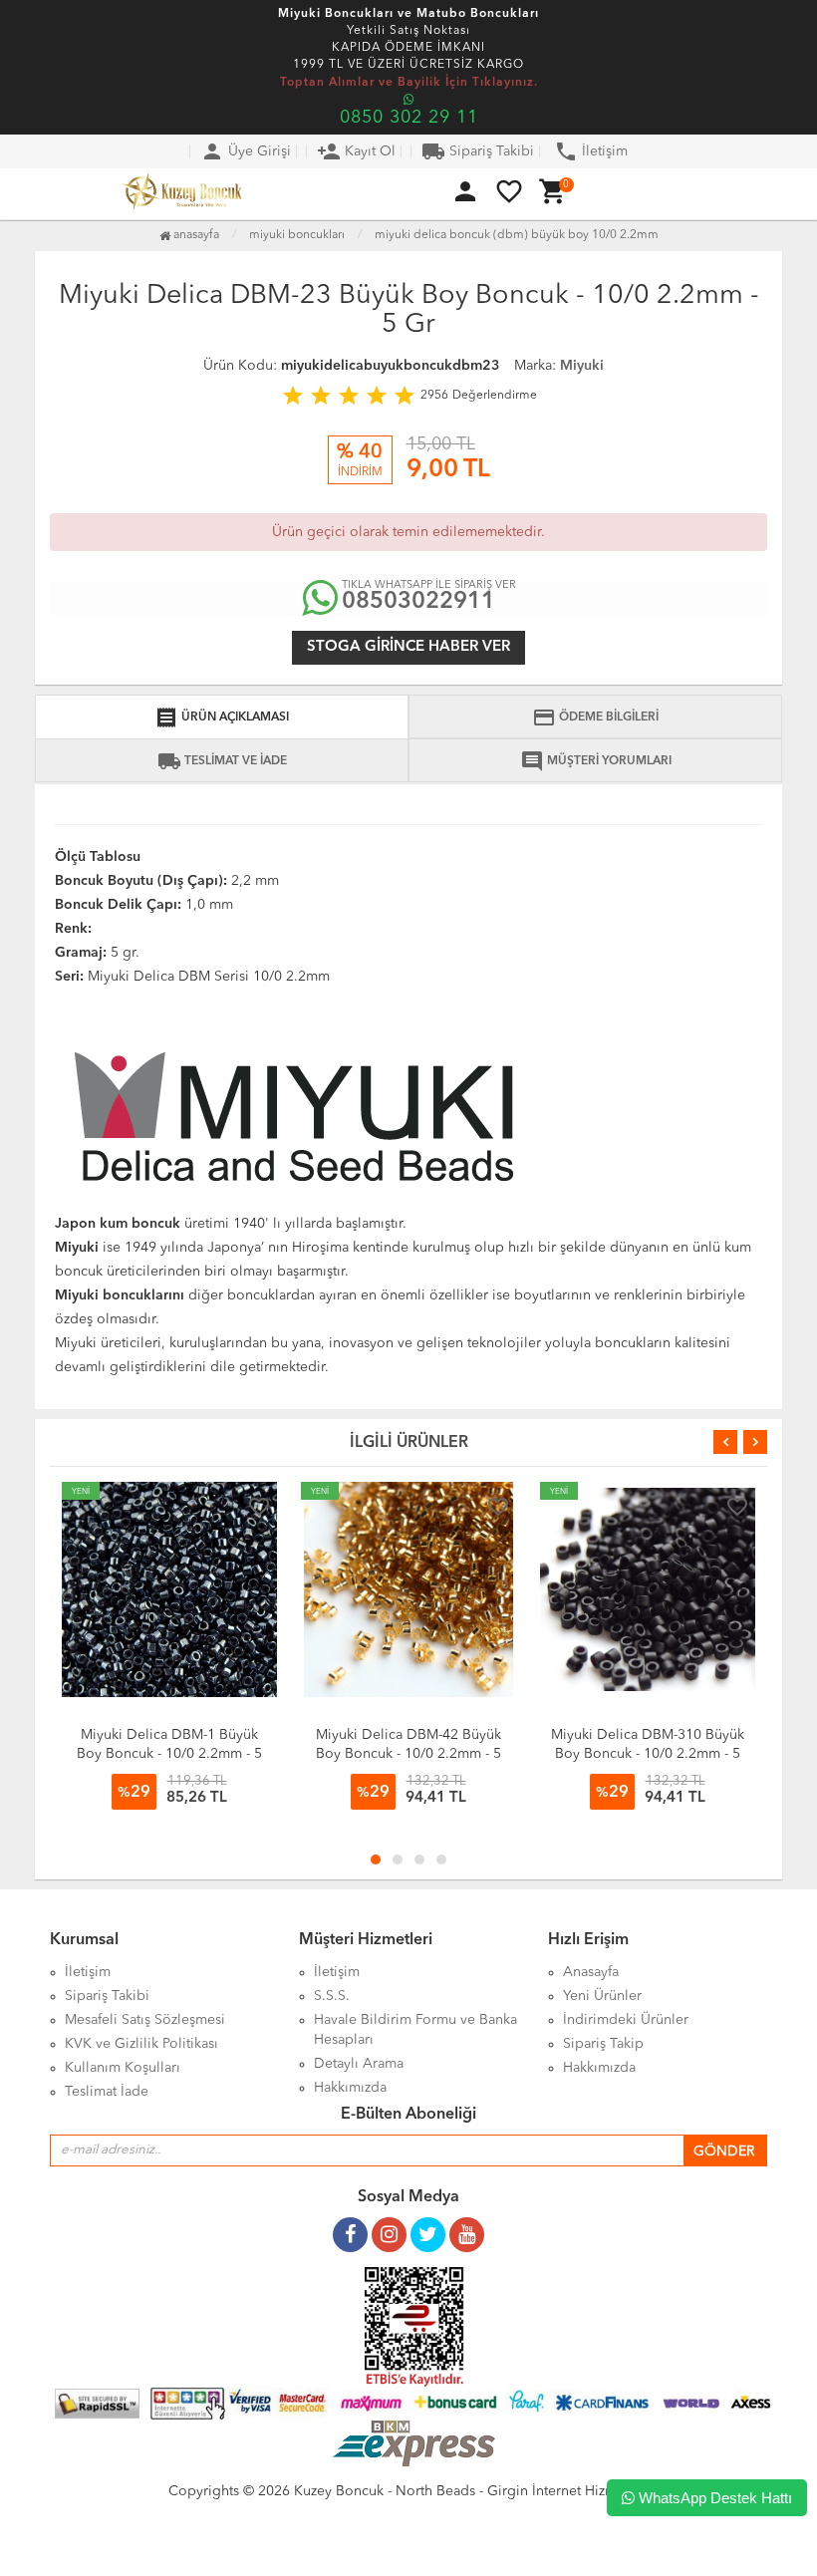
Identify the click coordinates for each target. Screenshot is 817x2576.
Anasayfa (195, 235)
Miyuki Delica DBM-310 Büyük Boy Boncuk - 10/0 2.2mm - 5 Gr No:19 (648, 1754)
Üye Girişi (246, 151)
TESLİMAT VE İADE (222, 761)
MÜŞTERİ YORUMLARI (596, 761)
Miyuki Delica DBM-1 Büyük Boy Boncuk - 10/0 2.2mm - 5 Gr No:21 (169, 1754)
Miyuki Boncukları (297, 235)
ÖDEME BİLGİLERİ (595, 717)
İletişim (591, 151)
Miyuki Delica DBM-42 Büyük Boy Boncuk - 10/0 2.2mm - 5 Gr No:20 (408, 1754)
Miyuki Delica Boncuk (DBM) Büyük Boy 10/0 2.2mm (517, 235)
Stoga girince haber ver (408, 647)
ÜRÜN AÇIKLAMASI (222, 717)
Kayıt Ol (356, 151)
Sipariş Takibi (478, 151)
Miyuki (582, 366)
